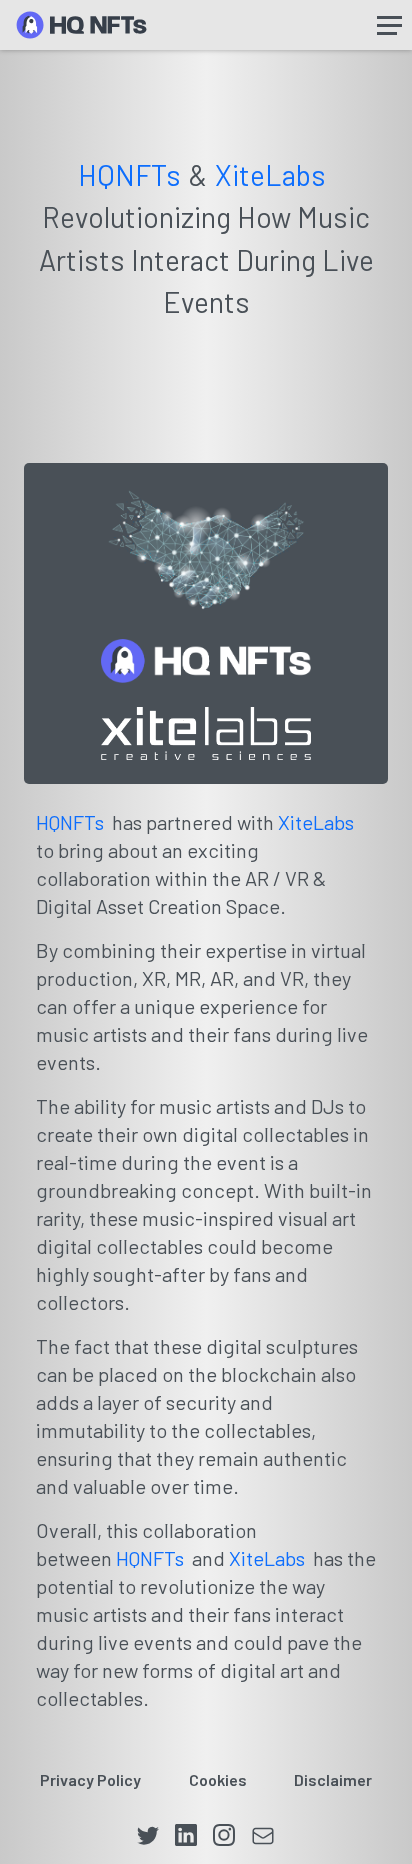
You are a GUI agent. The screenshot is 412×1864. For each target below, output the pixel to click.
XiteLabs (270, 175)
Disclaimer (333, 1779)
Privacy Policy (90, 1779)
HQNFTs (129, 175)
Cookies (218, 1779)
